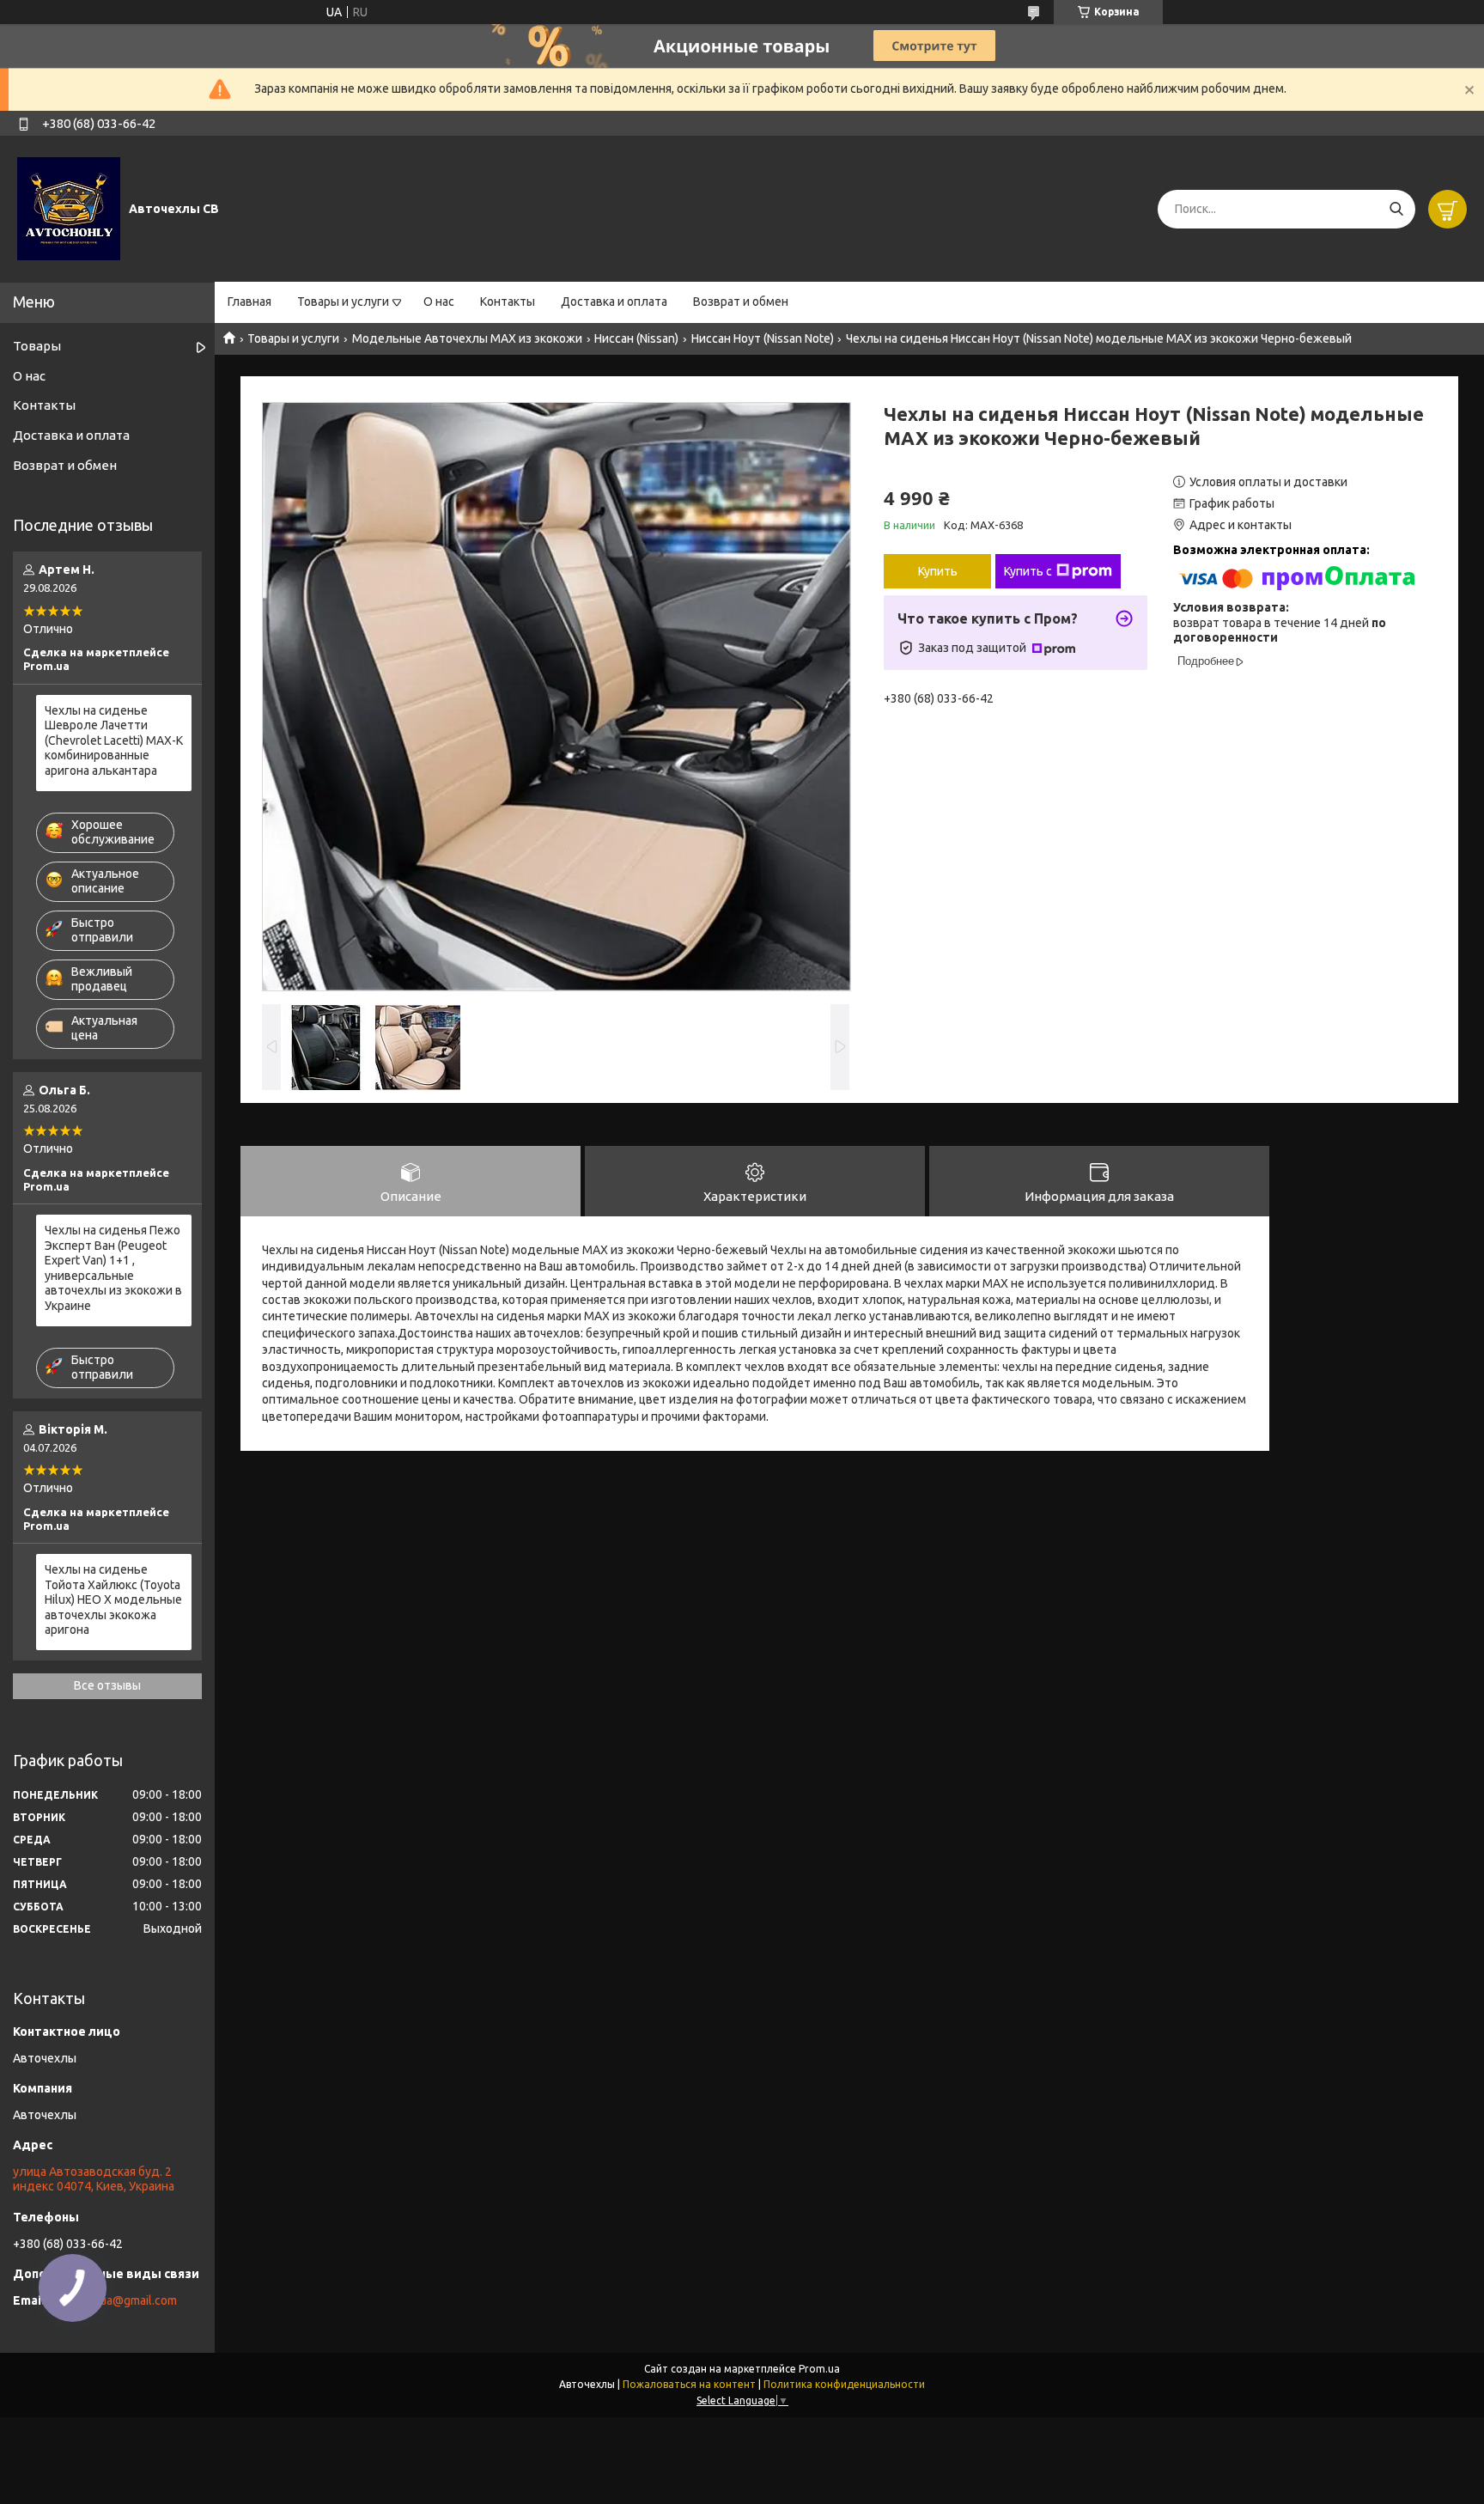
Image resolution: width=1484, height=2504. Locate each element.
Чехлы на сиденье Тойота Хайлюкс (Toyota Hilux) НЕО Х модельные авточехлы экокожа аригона (113, 1599)
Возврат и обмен (741, 302)
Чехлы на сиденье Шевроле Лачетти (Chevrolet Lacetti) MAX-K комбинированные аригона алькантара (114, 740)
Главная (249, 302)
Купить (938, 571)
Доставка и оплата (614, 302)
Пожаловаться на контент (689, 2384)
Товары (37, 346)
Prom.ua (819, 2369)
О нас (439, 302)
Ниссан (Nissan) (636, 338)
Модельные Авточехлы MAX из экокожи (467, 338)
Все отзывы (107, 1685)
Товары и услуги (343, 302)
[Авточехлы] (69, 208)
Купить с (1028, 571)
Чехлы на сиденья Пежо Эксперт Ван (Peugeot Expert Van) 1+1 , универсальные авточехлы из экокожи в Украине (113, 1268)
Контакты (508, 302)
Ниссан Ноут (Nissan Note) (763, 338)
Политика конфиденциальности (844, 2384)
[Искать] (1396, 209)
